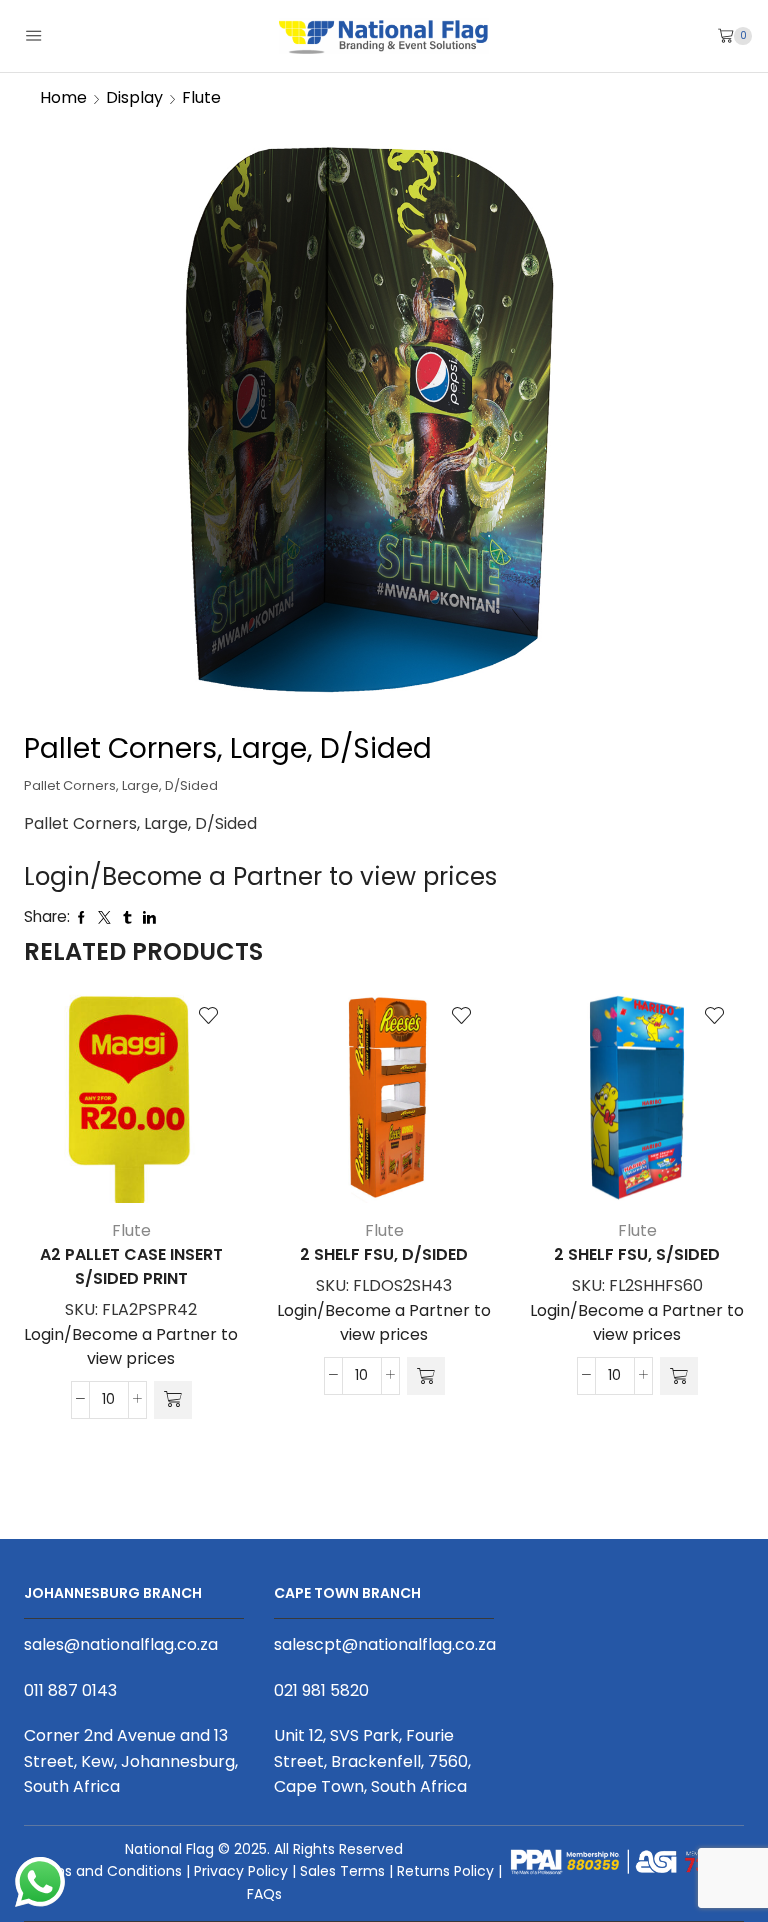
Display (134, 97)
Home (63, 97)
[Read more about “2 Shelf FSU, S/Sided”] (679, 1376)
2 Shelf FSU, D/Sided (384, 1254)
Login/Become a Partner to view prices (260, 876)
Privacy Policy (241, 1871)
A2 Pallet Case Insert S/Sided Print (131, 1266)
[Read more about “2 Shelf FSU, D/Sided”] (426, 1376)
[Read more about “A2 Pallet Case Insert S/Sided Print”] (173, 1400)
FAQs (264, 1894)
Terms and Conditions (104, 1871)
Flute (201, 97)
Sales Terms (342, 1871)
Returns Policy (445, 1871)
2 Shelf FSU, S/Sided (637, 1254)
